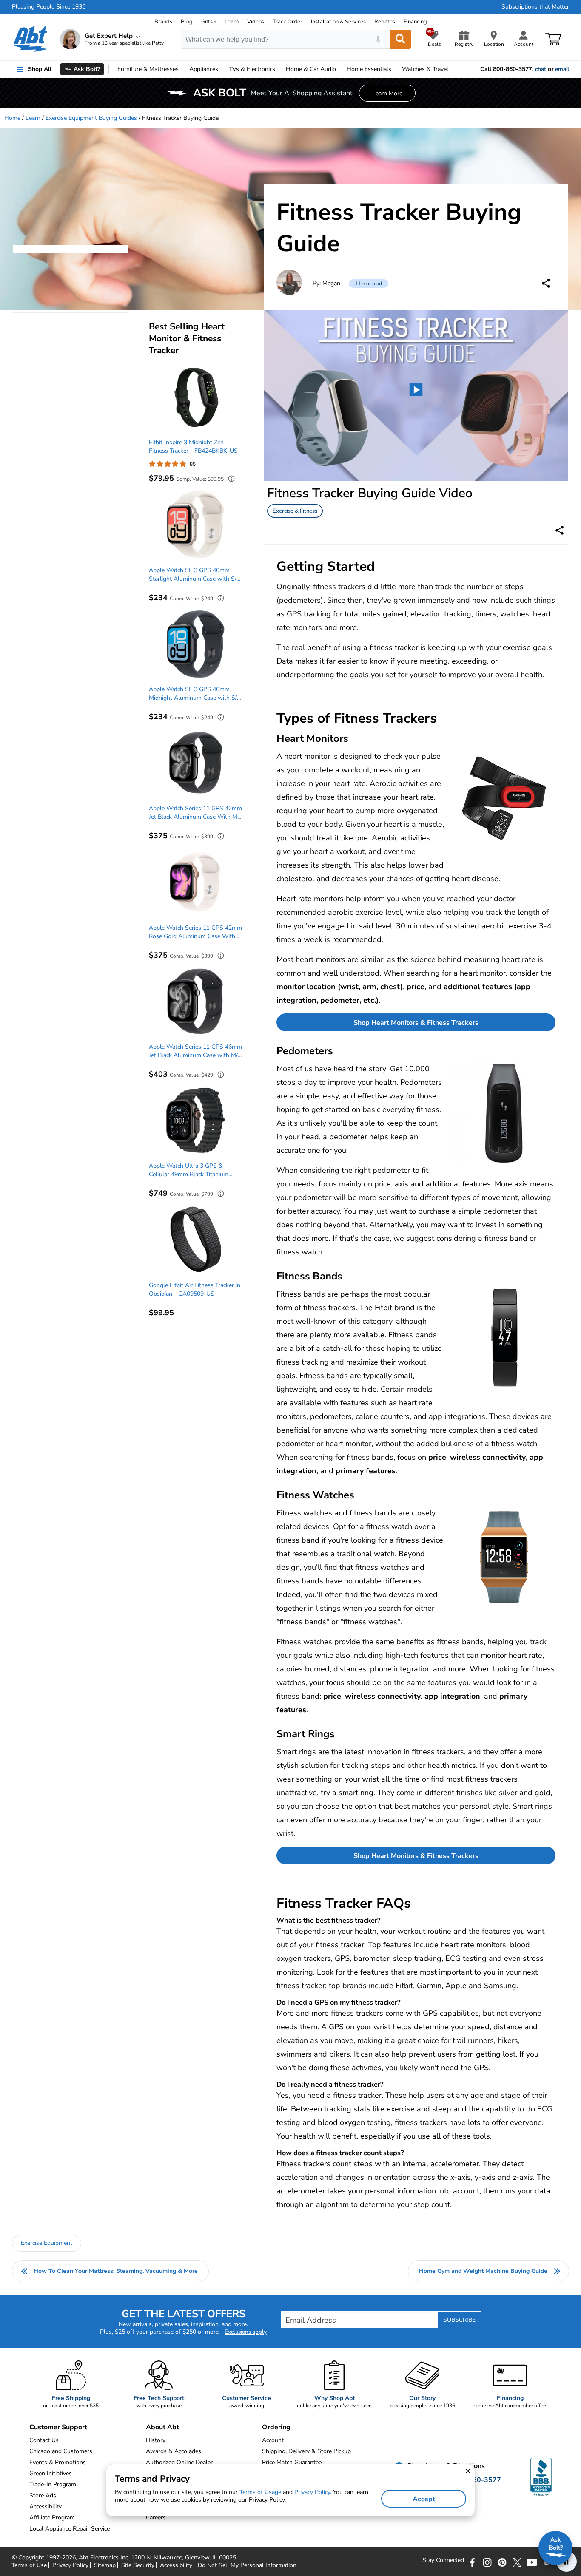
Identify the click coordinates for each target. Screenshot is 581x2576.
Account (273, 2440)
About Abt (162, 2427)
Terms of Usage (260, 2492)
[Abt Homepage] (31, 39)
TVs (252, 69)
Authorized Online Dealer (179, 2462)
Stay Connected (443, 2560)
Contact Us (44, 2440)
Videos (256, 22)
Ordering (276, 2427)
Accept (424, 2499)
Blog (187, 22)
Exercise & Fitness (295, 511)
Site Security (138, 2565)
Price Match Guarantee (292, 2462)
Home (369, 69)
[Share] (546, 283)
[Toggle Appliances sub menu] (222, 69)
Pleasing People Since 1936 (49, 7)
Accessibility (176, 2565)
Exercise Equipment (47, 2243)
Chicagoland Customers (61, 2451)
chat (541, 69)
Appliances (204, 69)
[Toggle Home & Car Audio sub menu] (340, 69)
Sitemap (105, 2565)
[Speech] (378, 39)
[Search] (400, 39)
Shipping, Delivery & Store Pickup (306, 2451)
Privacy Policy (70, 2565)
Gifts (207, 22)
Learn (232, 22)
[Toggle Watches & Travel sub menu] (452, 69)
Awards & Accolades (174, 2451)
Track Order (288, 22)
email (562, 69)
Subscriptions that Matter (535, 7)
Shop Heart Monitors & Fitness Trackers (416, 1023)
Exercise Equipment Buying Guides (91, 118)
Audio (311, 69)
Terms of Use (29, 2565)
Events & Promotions (58, 2462)
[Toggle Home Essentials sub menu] (395, 69)
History (156, 2440)
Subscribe (459, 2320)
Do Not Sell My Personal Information (247, 2565)
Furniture (148, 69)
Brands (163, 22)
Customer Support (58, 2427)
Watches (425, 69)
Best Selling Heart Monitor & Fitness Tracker (187, 338)
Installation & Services (338, 22)
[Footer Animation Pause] (567, 2562)
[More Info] (229, 480)
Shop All (40, 69)
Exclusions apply (246, 2332)
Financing (415, 22)
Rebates (385, 22)
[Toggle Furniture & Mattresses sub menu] (182, 69)
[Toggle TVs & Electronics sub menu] (279, 69)
